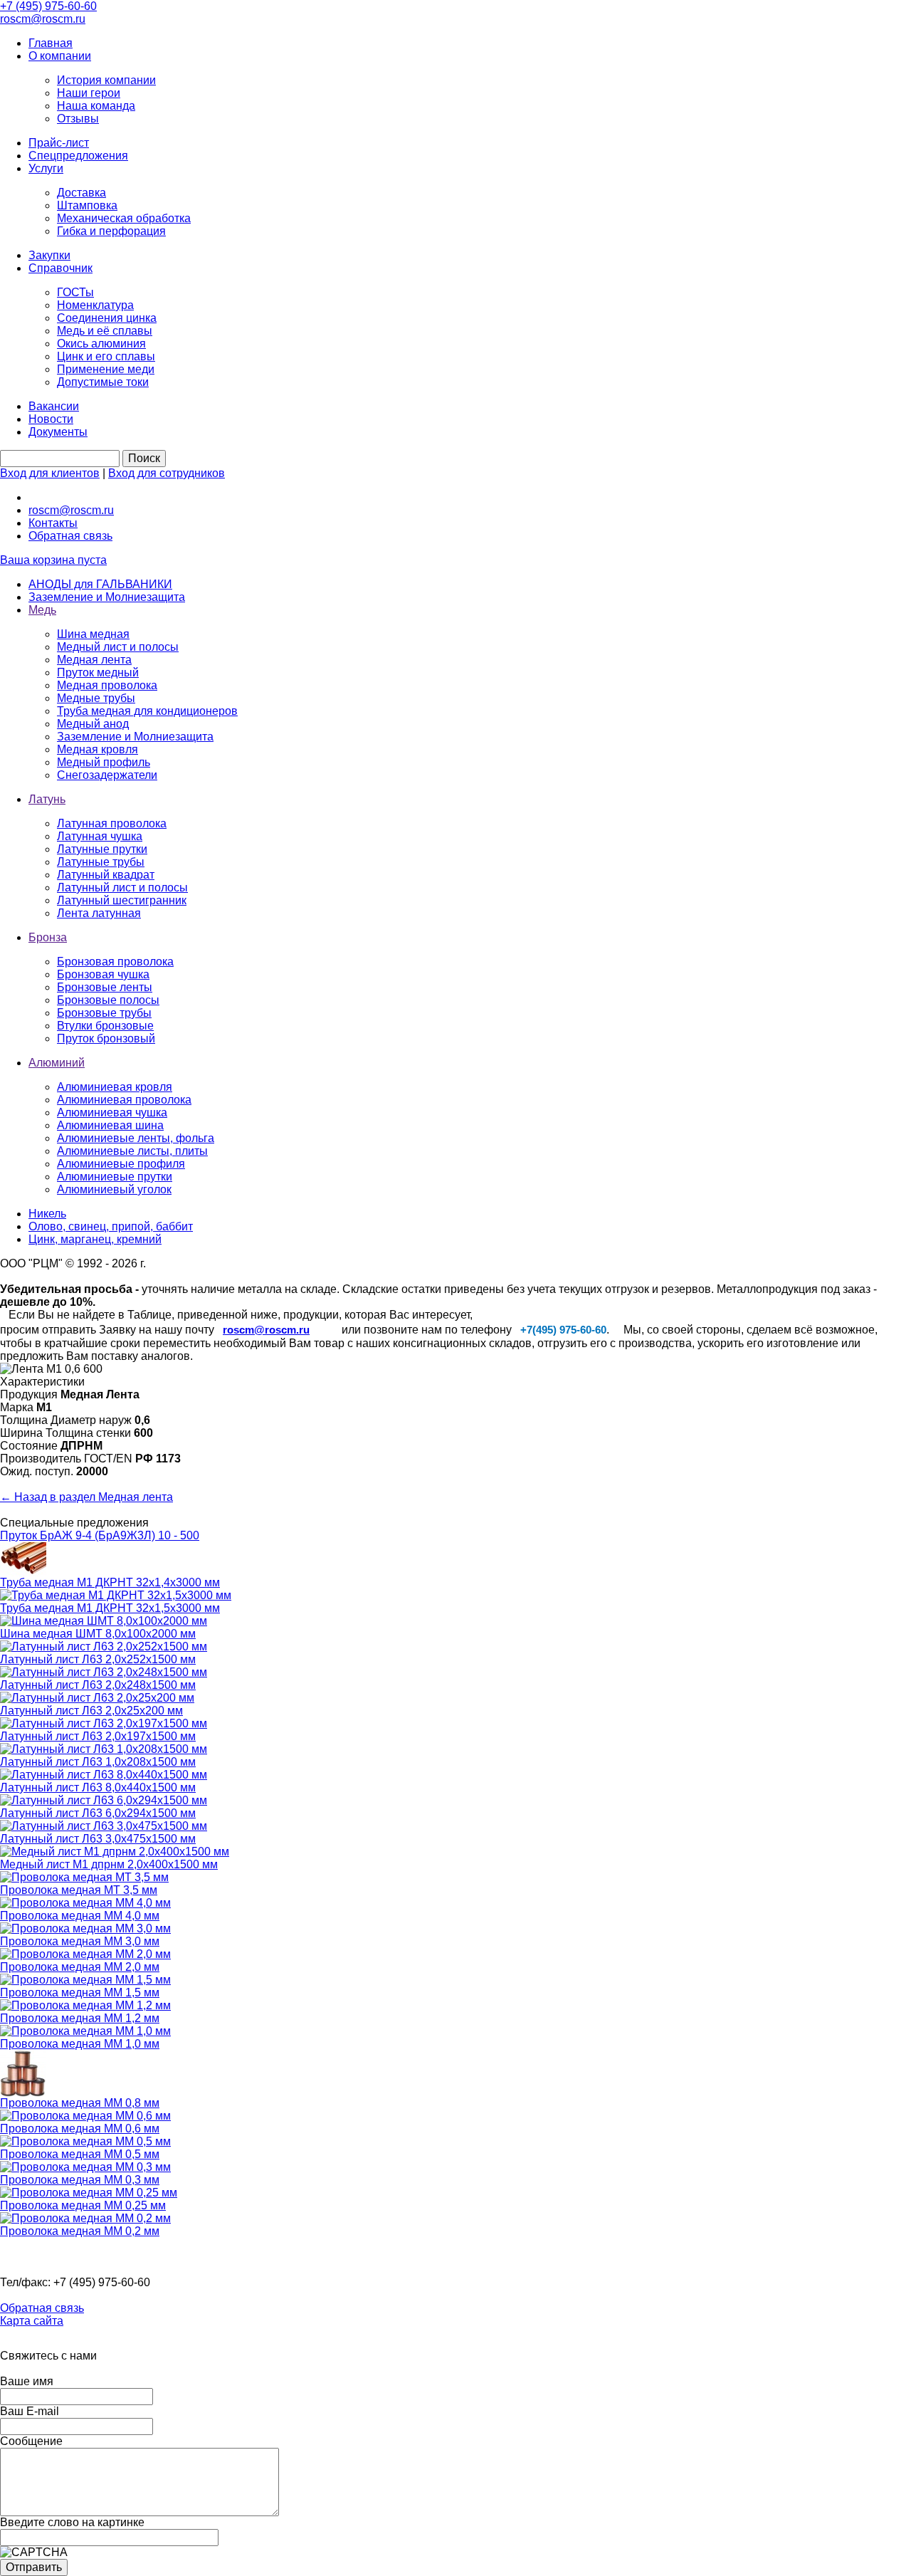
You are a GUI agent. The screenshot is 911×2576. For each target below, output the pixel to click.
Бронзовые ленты (105, 987)
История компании (106, 80)
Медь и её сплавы (105, 331)
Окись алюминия (101, 344)
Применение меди (106, 369)
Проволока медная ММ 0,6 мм (80, 2129)
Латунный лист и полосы (122, 888)
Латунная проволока (112, 823)
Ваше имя (27, 2381)
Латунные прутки (102, 849)
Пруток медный (98, 672)
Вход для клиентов (50, 473)
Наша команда (96, 106)
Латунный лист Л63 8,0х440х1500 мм (98, 1787)
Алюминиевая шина (110, 1125)
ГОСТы (75, 292)
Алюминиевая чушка (112, 1112)
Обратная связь (70, 536)
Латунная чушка (100, 836)
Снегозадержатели (107, 775)
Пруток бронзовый (106, 1038)
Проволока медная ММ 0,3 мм (80, 2180)
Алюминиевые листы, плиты (132, 1151)
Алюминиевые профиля (121, 1164)
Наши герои (89, 93)
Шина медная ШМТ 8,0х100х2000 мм (98, 1634)
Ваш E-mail (30, 2411)
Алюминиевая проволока (124, 1100)
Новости (51, 419)
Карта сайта (32, 2321)
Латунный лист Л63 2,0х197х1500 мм (98, 1736)
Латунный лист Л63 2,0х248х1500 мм (98, 1685)
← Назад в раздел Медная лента (86, 1497)
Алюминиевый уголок (114, 1189)
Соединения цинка (107, 318)
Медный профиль (104, 762)
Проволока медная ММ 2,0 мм (80, 1967)
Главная (51, 43)
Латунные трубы (101, 862)
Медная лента (94, 660)
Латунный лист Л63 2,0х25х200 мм (91, 1711)
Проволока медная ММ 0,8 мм (80, 2103)
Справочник (60, 268)
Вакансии (54, 406)
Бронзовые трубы (104, 1013)
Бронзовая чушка (103, 974)
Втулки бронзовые (105, 1026)
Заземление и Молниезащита (135, 737)
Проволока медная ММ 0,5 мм (80, 2154)
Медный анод (93, 724)
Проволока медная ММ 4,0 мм (80, 1916)
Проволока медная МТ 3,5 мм (79, 1890)
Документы (58, 432)
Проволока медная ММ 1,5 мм (80, 1993)
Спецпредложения (78, 156)
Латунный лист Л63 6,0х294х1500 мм (98, 1813)
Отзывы (78, 119)
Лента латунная (99, 913)
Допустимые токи (103, 382)
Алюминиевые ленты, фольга (136, 1138)
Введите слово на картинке (72, 2522)
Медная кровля (98, 749)
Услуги (46, 168)
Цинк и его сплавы (106, 356)
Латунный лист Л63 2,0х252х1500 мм (98, 1659)
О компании (60, 56)
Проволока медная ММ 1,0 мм (80, 2044)
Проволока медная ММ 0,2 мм (80, 2231)
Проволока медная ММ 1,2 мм (80, 2018)
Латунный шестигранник (122, 900)
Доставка (81, 193)
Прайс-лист (59, 143)
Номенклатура (95, 305)
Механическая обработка (124, 218)
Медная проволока (107, 685)
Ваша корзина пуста (53, 560)
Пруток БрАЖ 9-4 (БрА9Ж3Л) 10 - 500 (100, 1535)
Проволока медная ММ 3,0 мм (80, 1941)
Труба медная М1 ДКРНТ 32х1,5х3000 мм (110, 1608)
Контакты (53, 523)
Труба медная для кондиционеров (147, 711)
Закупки (49, 255)
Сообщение (31, 2441)
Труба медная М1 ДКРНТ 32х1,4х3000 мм (110, 1582)
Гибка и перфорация (111, 231)
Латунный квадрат (106, 875)
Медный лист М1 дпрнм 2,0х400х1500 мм (109, 1864)
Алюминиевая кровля (115, 1087)
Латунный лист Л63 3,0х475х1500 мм (98, 1839)
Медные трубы (96, 698)
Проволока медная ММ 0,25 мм (83, 2205)
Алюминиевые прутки (115, 1177)
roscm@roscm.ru (71, 510)
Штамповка (87, 205)
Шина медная (93, 634)
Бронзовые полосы (108, 1000)
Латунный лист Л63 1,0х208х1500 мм (98, 1762)
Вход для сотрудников (167, 473)
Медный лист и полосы (118, 647)
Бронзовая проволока (115, 962)
